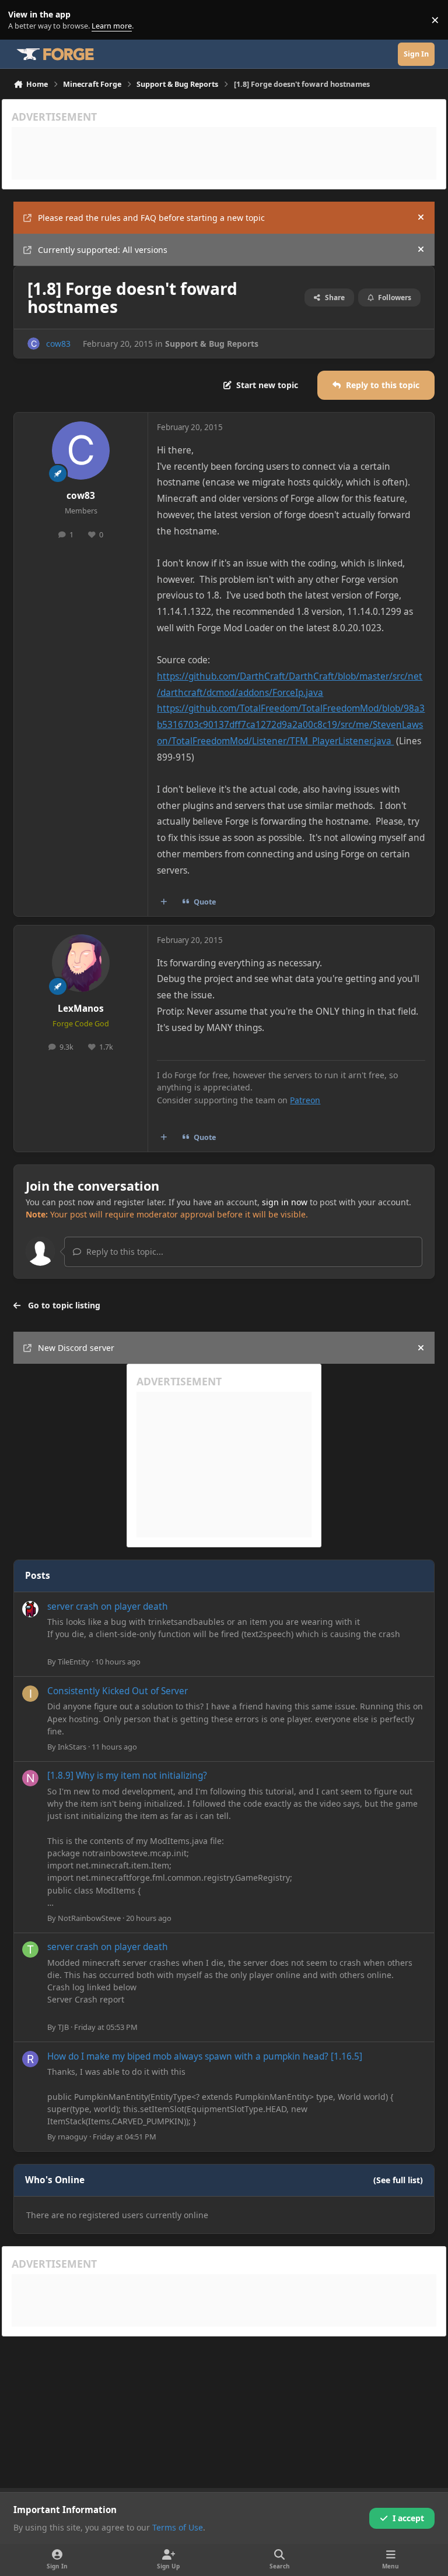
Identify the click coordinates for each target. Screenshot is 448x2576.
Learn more (22, 20)
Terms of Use (178, 2527)
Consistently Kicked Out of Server (118, 1691)
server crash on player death (108, 1607)
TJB (63, 2027)
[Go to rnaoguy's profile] (30, 2059)
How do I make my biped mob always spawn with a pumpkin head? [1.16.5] (205, 2056)
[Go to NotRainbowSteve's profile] (30, 1778)
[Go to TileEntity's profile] (30, 1609)
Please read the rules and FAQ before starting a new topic (151, 218)
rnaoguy (73, 2137)
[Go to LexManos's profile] (81, 963)
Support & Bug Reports (212, 344)
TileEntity (74, 1662)
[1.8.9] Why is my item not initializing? (127, 1776)
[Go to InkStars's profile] (30, 1694)
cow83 (58, 344)
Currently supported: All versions (103, 250)
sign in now (285, 1202)
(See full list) (398, 2180)
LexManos (81, 1009)
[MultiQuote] (164, 902)
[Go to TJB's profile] (30, 1949)
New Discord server (76, 1348)
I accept (408, 2518)
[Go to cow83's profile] (34, 344)
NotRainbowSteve (89, 1918)
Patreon (305, 1100)
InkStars (72, 1747)
